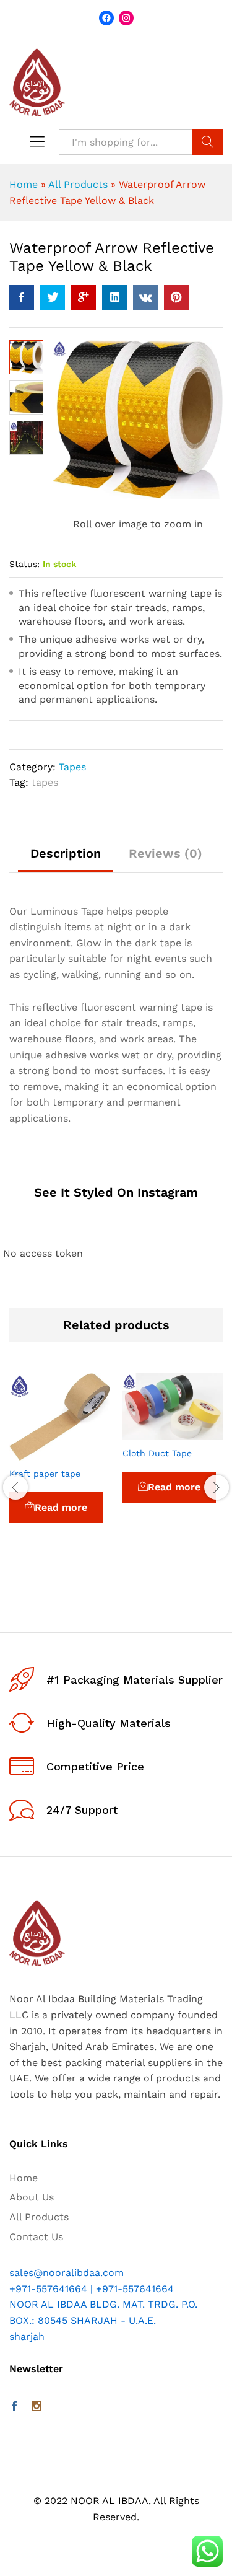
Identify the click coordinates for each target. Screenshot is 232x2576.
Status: (24, 564)
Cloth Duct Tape (157, 1453)
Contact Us (36, 2237)
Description (66, 853)
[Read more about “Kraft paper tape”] (32, 1453)
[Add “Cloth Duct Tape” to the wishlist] (202, 1433)
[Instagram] (37, 2407)
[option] (60, 1466)
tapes (45, 782)
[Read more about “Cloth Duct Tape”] (145, 1433)
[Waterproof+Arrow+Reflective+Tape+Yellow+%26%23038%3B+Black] (53, 297)
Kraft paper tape (45, 1474)
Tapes (72, 767)
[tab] (66, 859)
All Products (78, 184)
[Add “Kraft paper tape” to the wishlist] (88, 1453)
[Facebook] (14, 2407)
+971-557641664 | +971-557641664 (92, 2289)
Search (208, 142)
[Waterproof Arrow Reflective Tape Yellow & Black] (22, 297)
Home (24, 184)
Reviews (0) (165, 853)
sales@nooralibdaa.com (67, 2273)
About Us (32, 2197)
